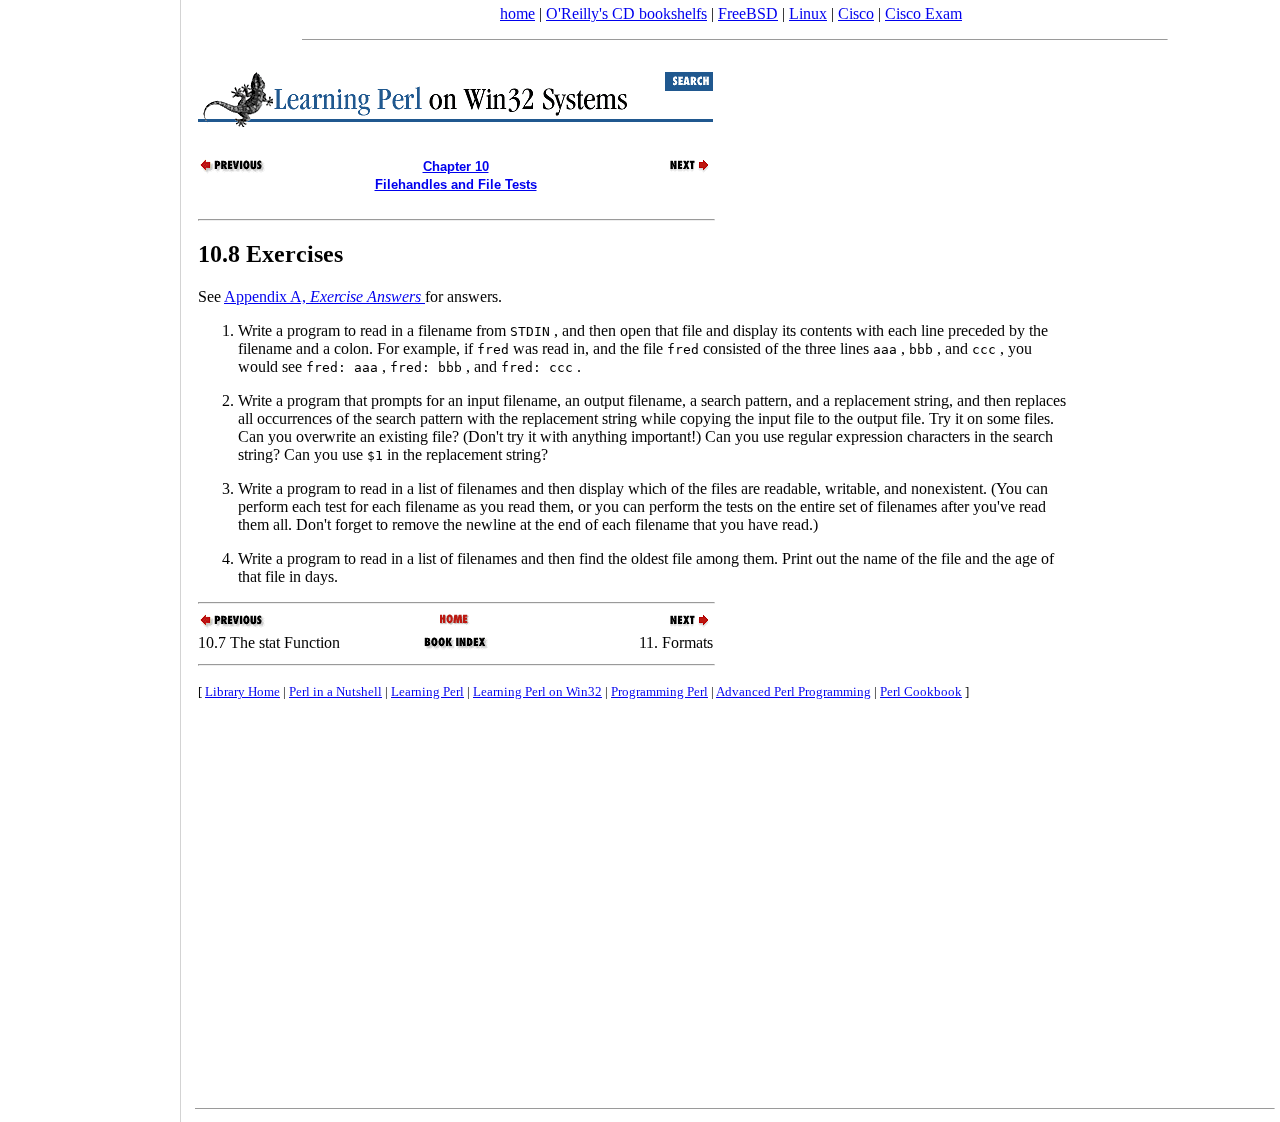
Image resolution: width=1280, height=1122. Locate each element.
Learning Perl (427, 691)
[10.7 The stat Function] (233, 169)
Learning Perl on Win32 (537, 691)
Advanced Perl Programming (793, 691)
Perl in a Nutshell (335, 691)
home (517, 13)
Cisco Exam (923, 13)
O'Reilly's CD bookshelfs (626, 13)
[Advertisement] (90, 554)
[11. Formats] (678, 169)
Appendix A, (322, 296)
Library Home (242, 691)
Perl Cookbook (921, 691)
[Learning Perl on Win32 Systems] (455, 620)
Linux (808, 13)
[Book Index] (455, 646)
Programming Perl (659, 691)
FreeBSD (748, 13)
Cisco (856, 13)
